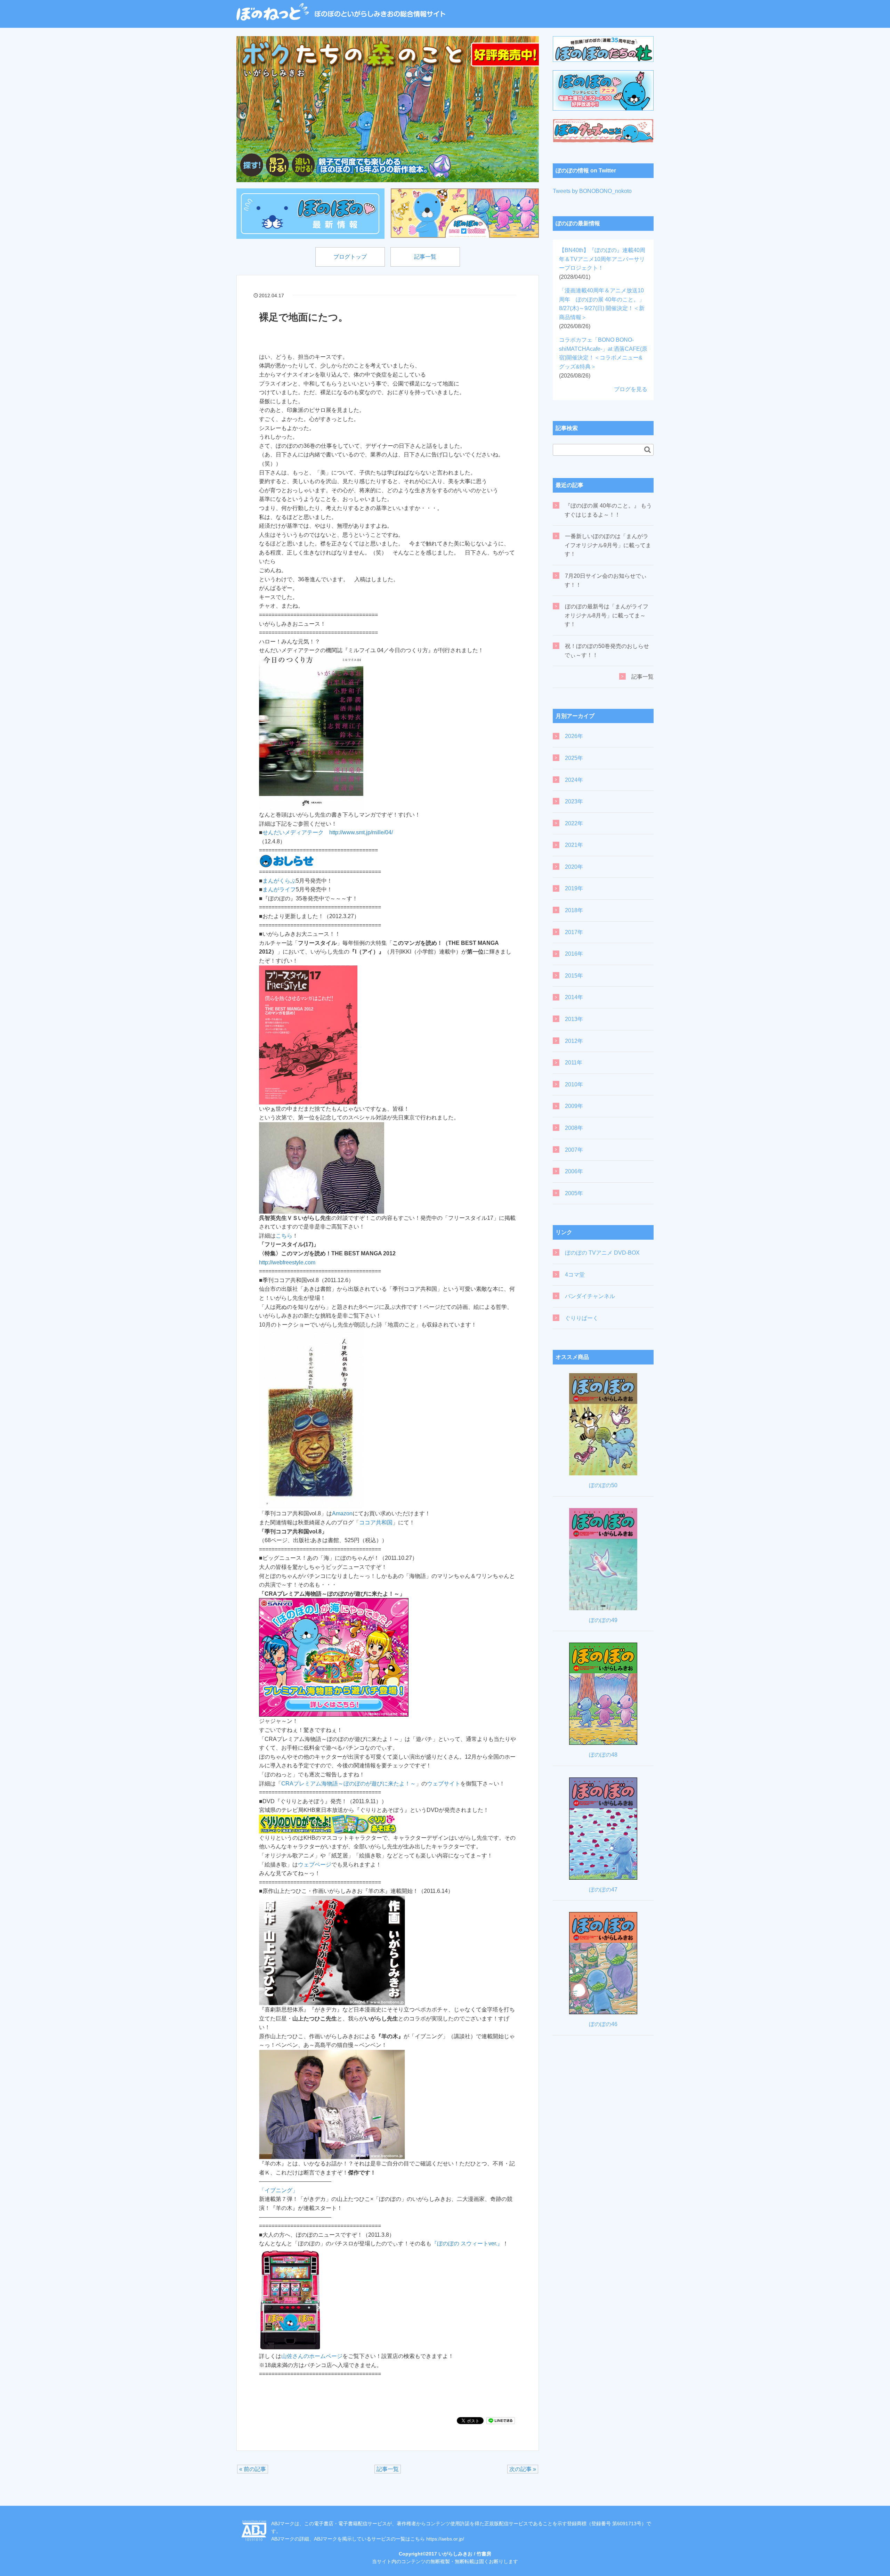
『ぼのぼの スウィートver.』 (467, 2243)
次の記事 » (523, 2469)
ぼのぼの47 (603, 1890)
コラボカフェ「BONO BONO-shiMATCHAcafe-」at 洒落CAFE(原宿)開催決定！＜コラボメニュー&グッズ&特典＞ (603, 358)
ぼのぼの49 (603, 1620)
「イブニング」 (278, 2190)
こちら (284, 1236)
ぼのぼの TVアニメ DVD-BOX (602, 1253)
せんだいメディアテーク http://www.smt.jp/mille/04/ (328, 832)
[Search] (648, 449)
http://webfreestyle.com (287, 1262)
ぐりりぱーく (582, 1318)
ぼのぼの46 (603, 2024)
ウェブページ (315, 1865)
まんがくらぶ (279, 881)
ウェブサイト (444, 1784)
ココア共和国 (376, 1522)
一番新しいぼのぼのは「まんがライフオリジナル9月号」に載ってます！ (608, 545)
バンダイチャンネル (590, 1296)
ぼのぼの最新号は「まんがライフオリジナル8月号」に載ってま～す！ (606, 615)
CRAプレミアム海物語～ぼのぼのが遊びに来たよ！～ (349, 1784)
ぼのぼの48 (603, 1755)
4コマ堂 (575, 1275)
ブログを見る (631, 389)
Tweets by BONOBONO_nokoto (592, 191)
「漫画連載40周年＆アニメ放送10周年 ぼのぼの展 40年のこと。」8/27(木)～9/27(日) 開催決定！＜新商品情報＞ (602, 308)
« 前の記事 (253, 2469)
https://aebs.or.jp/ (445, 2539)
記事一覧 (425, 257)
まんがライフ (279, 889)
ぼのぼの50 (603, 1485)
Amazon (342, 1513)
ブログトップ (350, 257)
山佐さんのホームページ (312, 2356)
